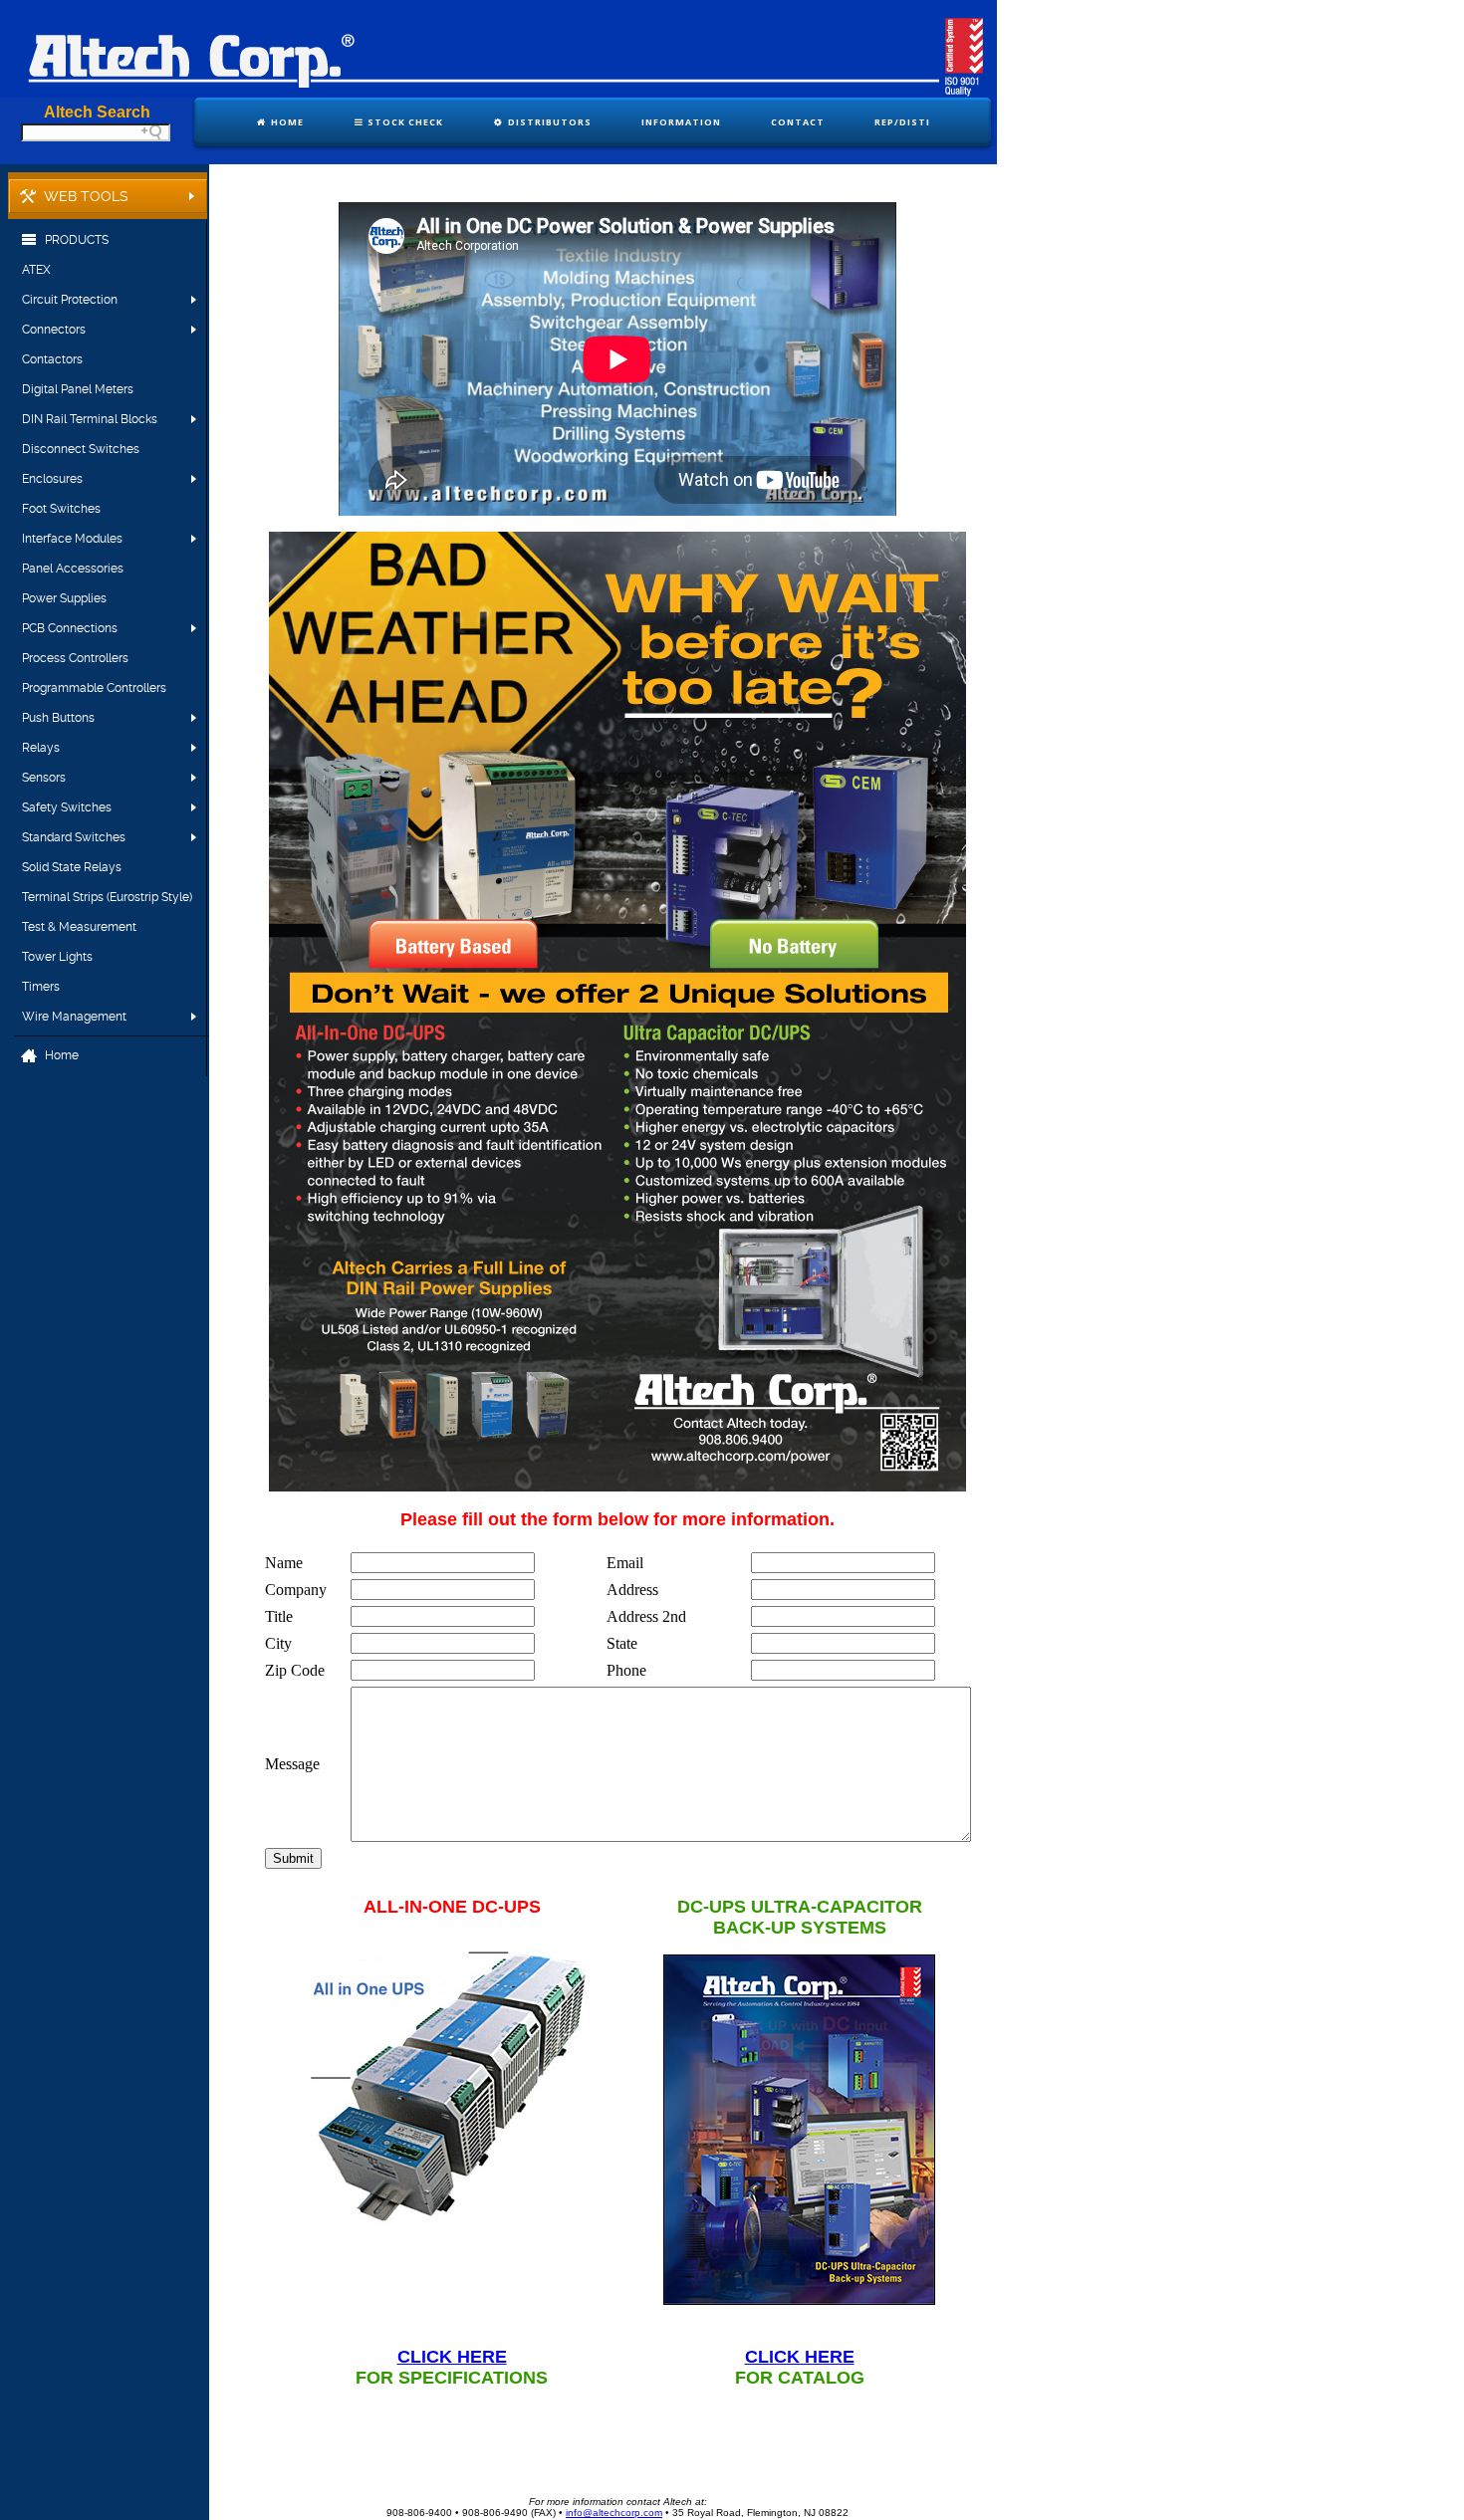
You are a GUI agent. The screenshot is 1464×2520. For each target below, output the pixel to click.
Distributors (548, 122)
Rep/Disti (902, 122)
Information (681, 122)
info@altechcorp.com (614, 2513)
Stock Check (404, 122)
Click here (452, 2357)
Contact (798, 122)
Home (286, 122)
